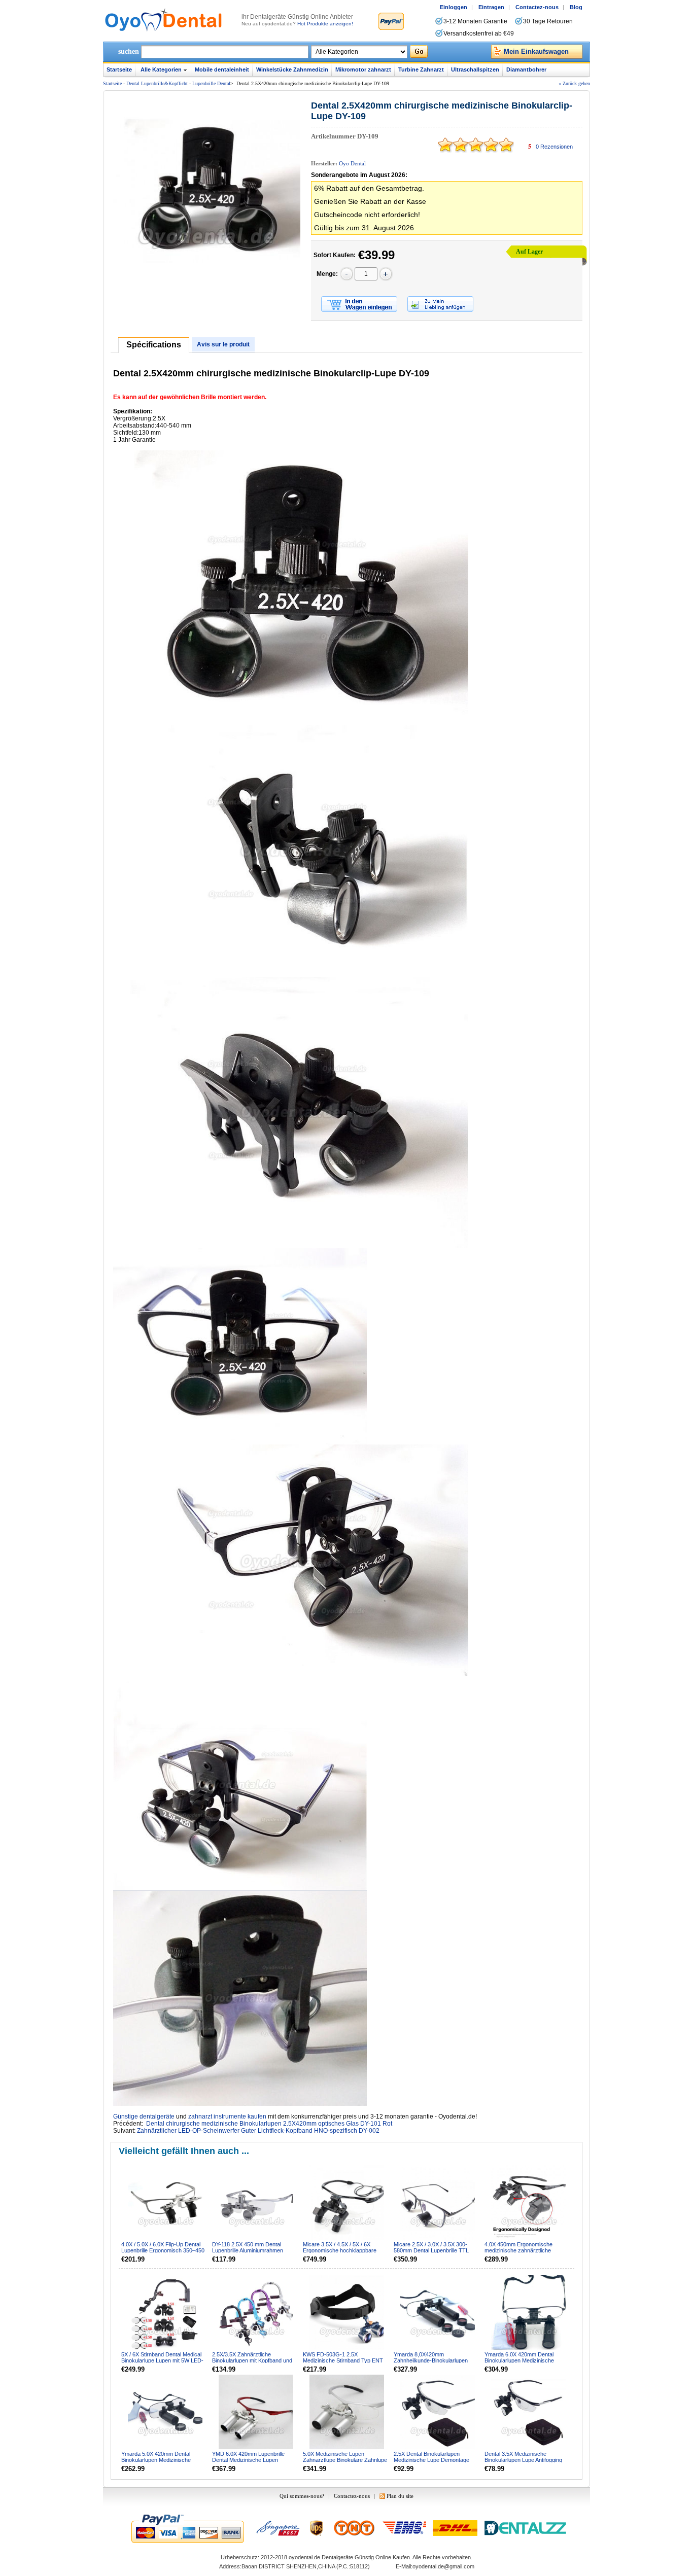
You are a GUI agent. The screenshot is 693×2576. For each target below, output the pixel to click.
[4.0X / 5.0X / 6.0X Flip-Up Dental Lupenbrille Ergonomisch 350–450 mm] (166, 2203)
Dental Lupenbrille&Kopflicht (157, 83)
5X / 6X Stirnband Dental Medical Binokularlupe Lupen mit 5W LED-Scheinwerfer (162, 2360)
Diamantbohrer (526, 69)
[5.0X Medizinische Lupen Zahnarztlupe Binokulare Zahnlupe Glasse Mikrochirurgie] (348, 2413)
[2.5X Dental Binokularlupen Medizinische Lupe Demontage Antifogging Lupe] (438, 2413)
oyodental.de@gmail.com (443, 2566)
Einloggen (454, 7)
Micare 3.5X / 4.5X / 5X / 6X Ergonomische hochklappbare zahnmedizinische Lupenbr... (340, 2250)
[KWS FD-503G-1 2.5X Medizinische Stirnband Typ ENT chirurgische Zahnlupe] (348, 2313)
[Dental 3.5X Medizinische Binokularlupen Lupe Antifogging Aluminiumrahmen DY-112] (529, 2413)
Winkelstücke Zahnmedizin (292, 69)
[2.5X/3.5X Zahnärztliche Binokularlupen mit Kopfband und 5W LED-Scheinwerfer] (257, 2313)
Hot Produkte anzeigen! (325, 24)
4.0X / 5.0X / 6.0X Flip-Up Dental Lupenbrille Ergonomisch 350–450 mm (163, 2250)
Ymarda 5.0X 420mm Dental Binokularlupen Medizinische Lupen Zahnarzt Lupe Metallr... (159, 2460)
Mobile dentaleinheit (222, 69)
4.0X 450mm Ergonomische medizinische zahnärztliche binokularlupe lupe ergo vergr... (522, 2250)
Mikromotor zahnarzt (363, 69)
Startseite (119, 69)
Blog (576, 7)
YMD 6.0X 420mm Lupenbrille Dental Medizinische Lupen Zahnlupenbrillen (248, 2460)
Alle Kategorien (161, 69)
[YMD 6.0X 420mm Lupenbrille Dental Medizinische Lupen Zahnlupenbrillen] (257, 2413)
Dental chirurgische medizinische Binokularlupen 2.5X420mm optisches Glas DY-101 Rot (269, 2124)
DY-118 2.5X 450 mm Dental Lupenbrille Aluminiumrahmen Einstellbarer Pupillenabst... (248, 2250)
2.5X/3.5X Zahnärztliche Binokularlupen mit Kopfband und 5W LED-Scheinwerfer (252, 2360)
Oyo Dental (352, 163)
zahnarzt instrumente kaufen (227, 2116)
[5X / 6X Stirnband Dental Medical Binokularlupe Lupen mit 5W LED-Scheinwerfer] (166, 2313)
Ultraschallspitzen (475, 69)
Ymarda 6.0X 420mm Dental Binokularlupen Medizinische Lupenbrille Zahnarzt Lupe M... (522, 2360)
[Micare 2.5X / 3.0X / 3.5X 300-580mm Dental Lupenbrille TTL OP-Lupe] (438, 2203)
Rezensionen (554, 147)
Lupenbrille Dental (211, 83)
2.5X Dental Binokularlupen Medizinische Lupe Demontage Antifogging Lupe (431, 2460)
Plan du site (400, 2496)
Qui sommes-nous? (302, 2496)
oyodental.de (304, 2557)
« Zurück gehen (574, 83)
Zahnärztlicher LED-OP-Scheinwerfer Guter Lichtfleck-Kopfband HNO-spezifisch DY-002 (258, 2131)
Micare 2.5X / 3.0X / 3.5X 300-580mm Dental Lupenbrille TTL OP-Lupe (431, 2250)
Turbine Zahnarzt (421, 69)
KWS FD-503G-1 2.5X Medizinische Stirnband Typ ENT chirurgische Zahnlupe (343, 2360)
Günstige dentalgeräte (144, 2116)
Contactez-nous (537, 7)
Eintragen (491, 7)
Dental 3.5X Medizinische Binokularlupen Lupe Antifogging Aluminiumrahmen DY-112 (523, 2460)
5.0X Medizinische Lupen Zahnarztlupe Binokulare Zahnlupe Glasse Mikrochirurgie (345, 2460)
